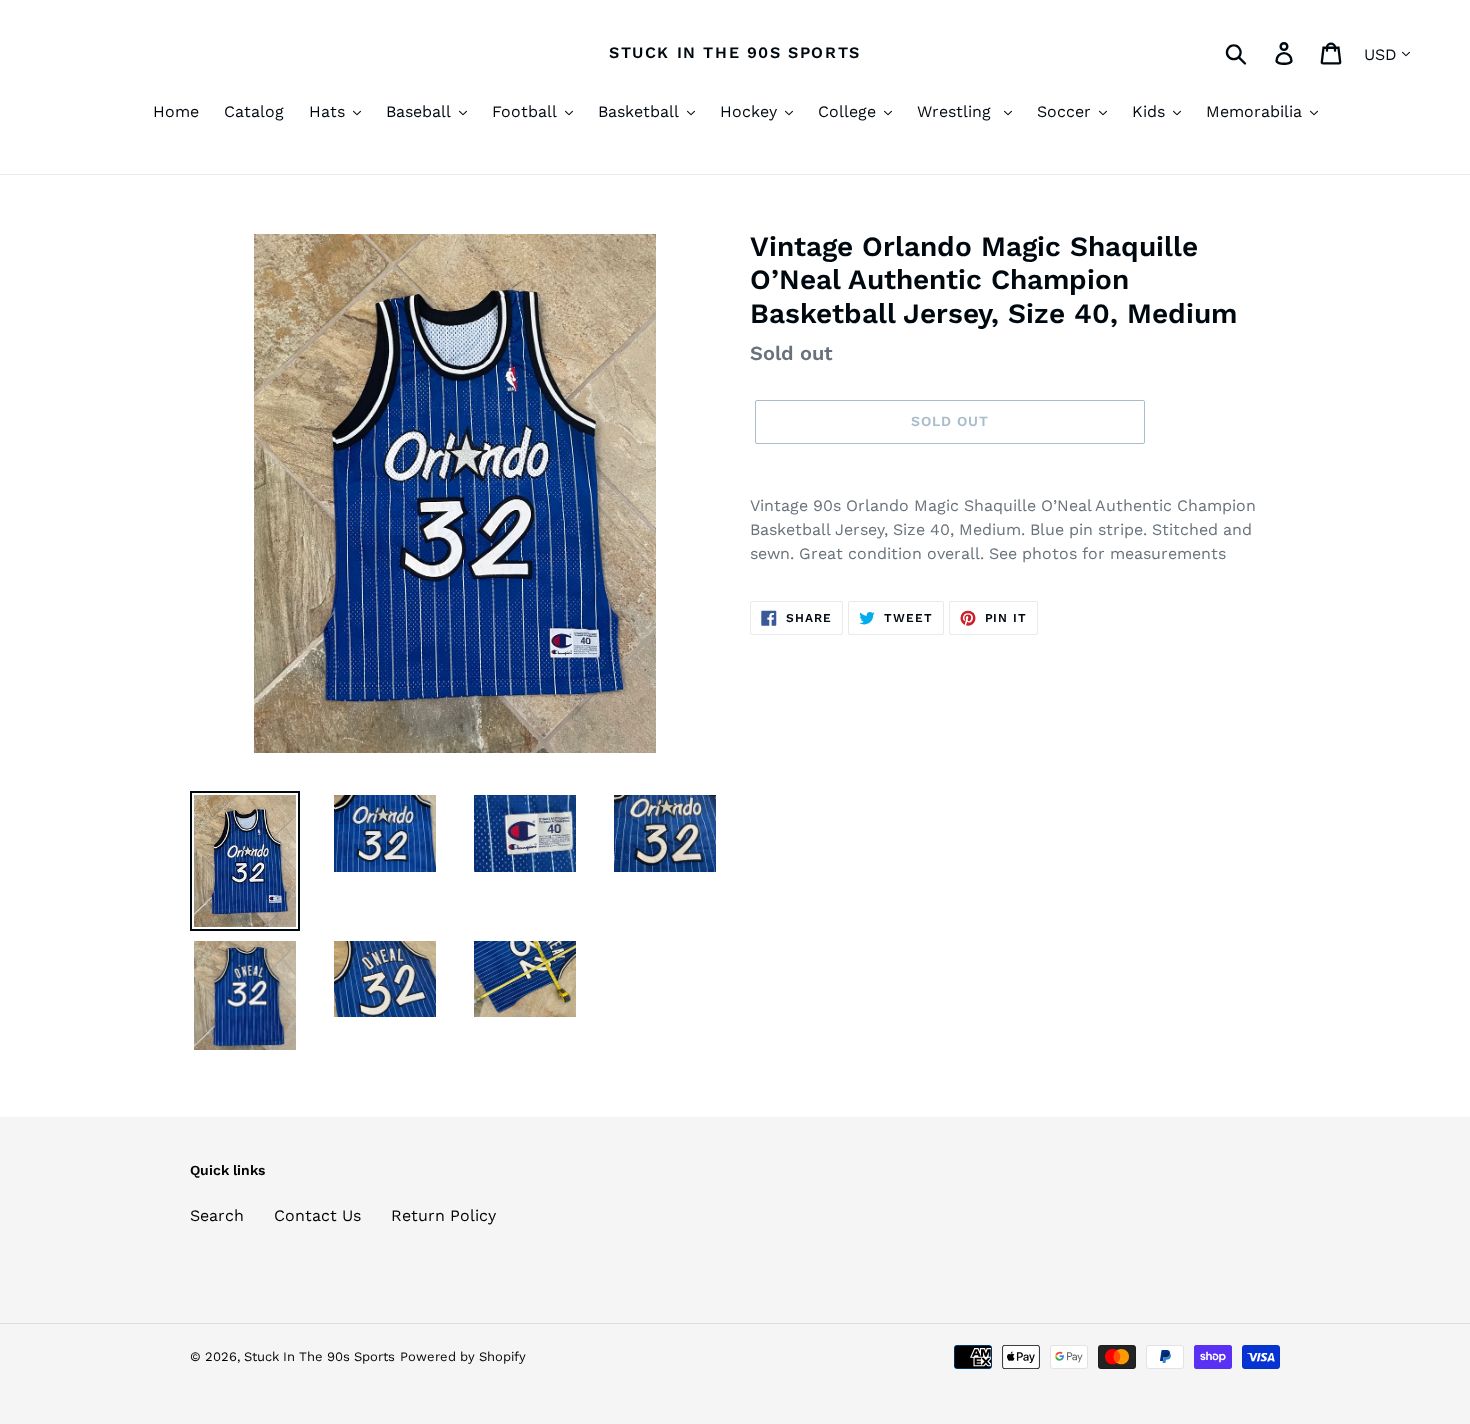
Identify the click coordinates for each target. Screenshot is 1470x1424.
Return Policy (443, 1215)
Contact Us (317, 1215)
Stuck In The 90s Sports (735, 52)
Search (217, 1215)
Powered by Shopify (463, 1356)
